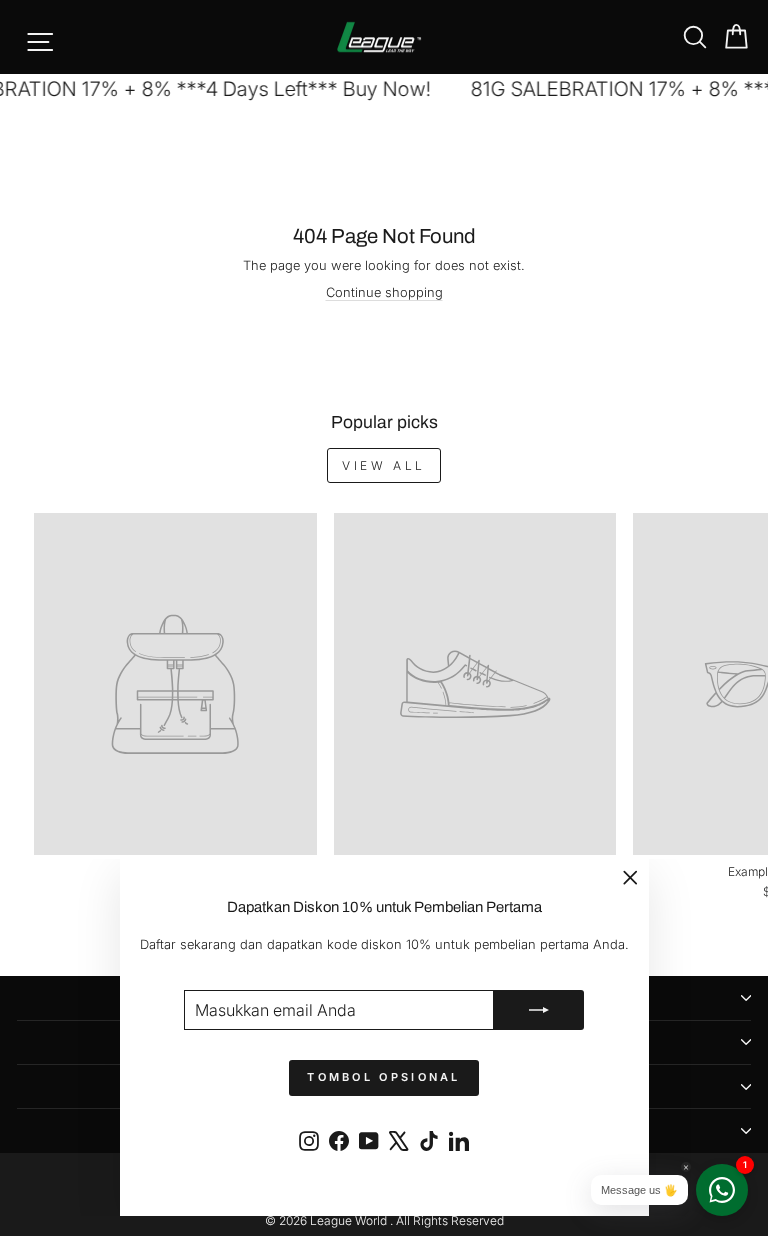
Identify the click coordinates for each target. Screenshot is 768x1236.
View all (384, 465)
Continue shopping (384, 292)
